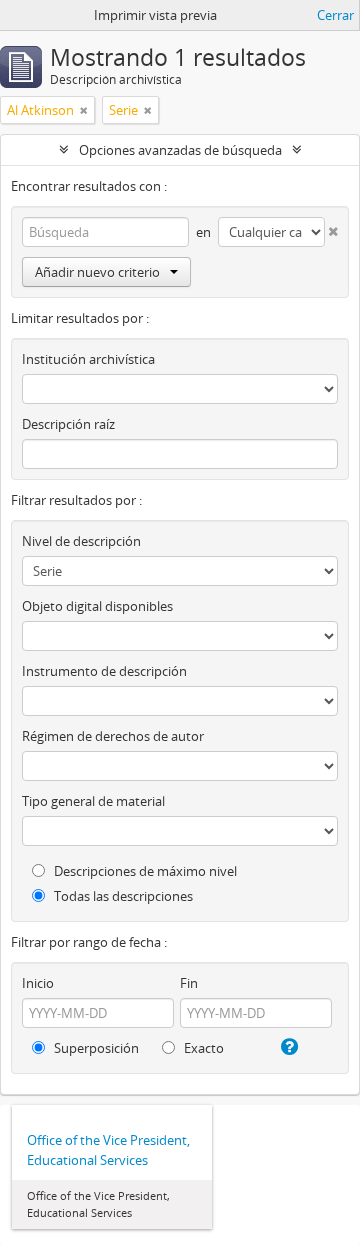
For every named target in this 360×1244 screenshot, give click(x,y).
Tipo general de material (93, 801)
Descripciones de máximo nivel (144, 871)
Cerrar (335, 15)
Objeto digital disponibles (97, 606)
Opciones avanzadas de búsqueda (180, 150)
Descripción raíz (68, 424)
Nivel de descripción (81, 541)
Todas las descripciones (122, 896)
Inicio (38, 983)
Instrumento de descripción (104, 671)
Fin (189, 983)
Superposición (95, 1048)
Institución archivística (88, 359)
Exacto (202, 1048)
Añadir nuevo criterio (97, 272)
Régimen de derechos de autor (113, 736)
